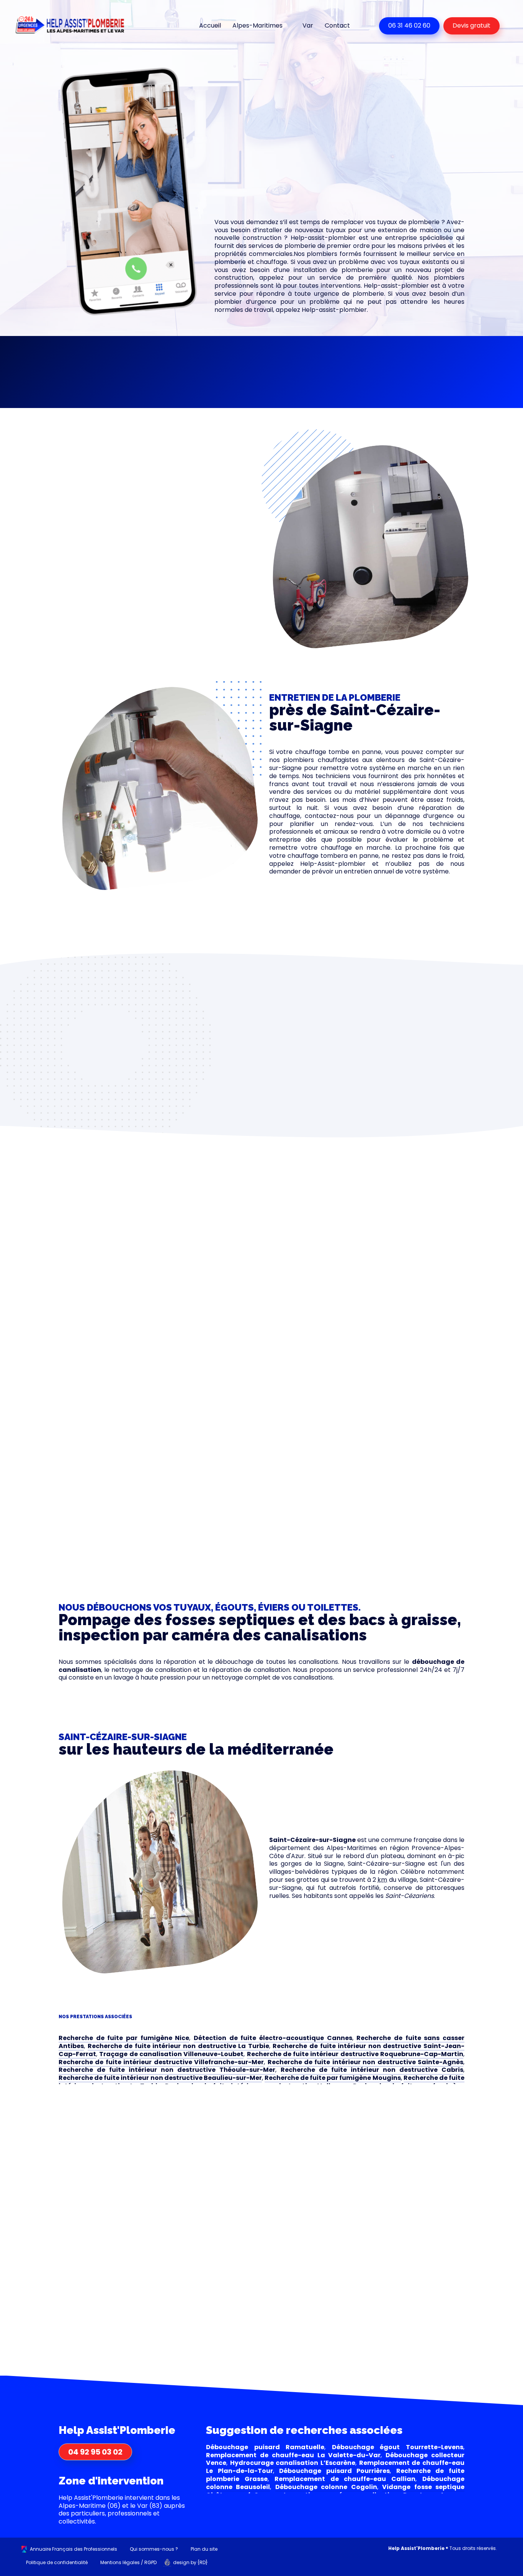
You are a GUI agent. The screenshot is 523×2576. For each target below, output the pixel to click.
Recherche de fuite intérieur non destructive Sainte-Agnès (366, 2062)
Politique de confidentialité (57, 2562)
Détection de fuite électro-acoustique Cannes (273, 2038)
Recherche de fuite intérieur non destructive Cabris (372, 2070)
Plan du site (204, 2549)
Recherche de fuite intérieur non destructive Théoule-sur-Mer (167, 2070)
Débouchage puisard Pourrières (334, 2471)
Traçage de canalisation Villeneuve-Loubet (171, 2054)
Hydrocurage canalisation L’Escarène (293, 2463)
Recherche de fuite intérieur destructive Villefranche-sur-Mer (161, 2062)
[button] (121, 364)
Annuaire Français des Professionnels (74, 2549)
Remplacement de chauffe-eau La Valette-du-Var (293, 2455)
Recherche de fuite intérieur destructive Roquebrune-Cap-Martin (355, 2054)
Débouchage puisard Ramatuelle (265, 2447)
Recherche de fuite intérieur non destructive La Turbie (178, 2046)
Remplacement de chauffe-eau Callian (345, 2479)
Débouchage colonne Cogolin (326, 2487)
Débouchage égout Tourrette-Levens (398, 2447)
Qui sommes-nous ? (154, 2549)
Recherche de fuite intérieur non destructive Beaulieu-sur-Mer (160, 2078)
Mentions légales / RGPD (128, 2562)
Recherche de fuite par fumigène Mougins (333, 2078)
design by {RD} (190, 2562)
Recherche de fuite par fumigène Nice (124, 2038)
